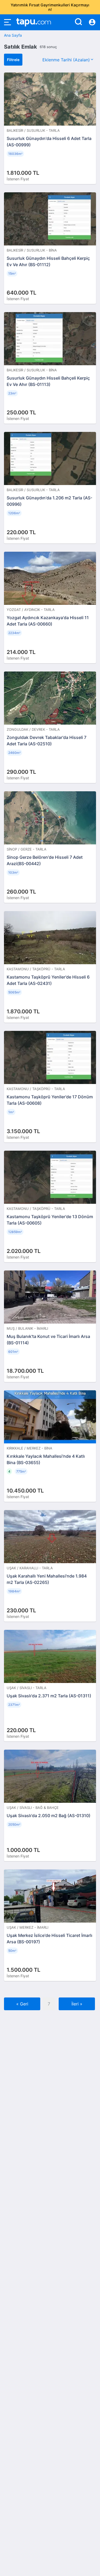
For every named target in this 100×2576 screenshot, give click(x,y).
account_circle (92, 22)
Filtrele (13, 60)
